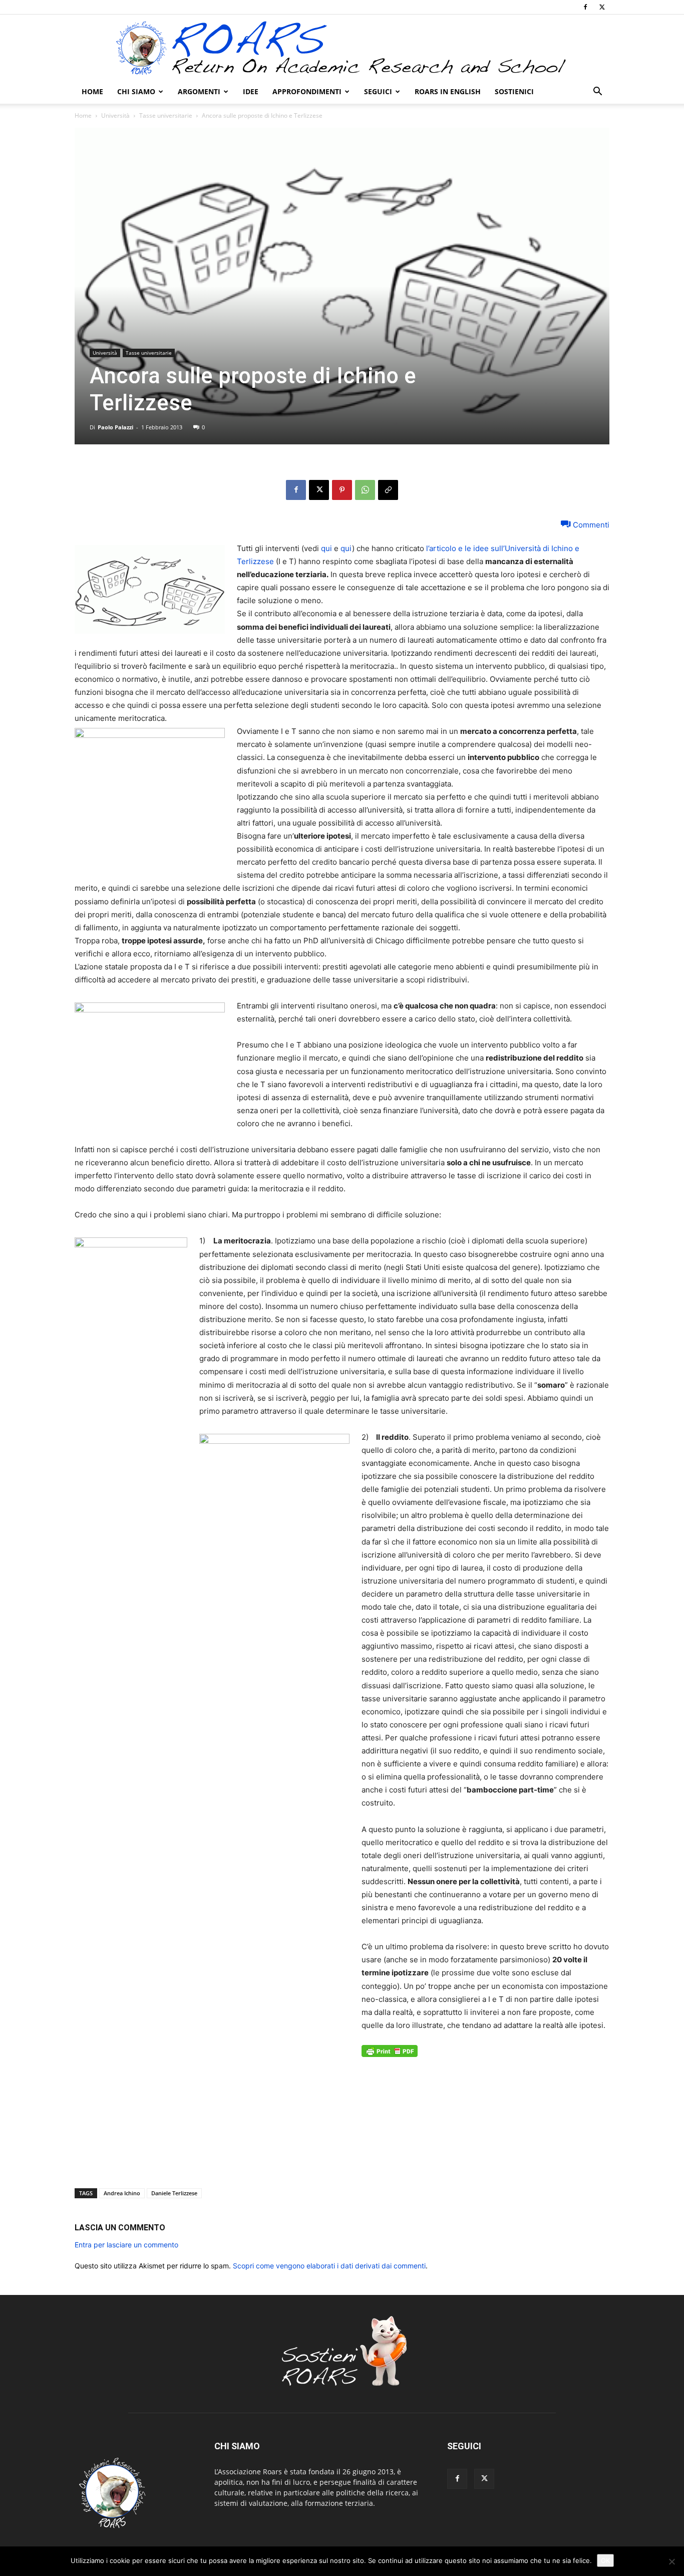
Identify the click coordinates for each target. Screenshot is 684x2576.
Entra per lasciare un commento (126, 2245)
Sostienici (514, 91)
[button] (597, 92)
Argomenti (199, 91)
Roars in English (448, 91)
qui (326, 548)
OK (605, 2560)
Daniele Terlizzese (174, 2193)
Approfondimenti (307, 91)
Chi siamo (136, 91)
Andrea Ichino (122, 2193)
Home (92, 91)
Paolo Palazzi (115, 427)
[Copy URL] (388, 490)
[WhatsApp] (365, 490)
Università (115, 115)
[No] (671, 2561)
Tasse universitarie (166, 115)
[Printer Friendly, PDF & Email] (390, 2056)
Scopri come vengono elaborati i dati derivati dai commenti (329, 2266)
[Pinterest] (342, 490)
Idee (251, 91)
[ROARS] (342, 48)
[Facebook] (585, 7)
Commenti (590, 525)
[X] (602, 7)
